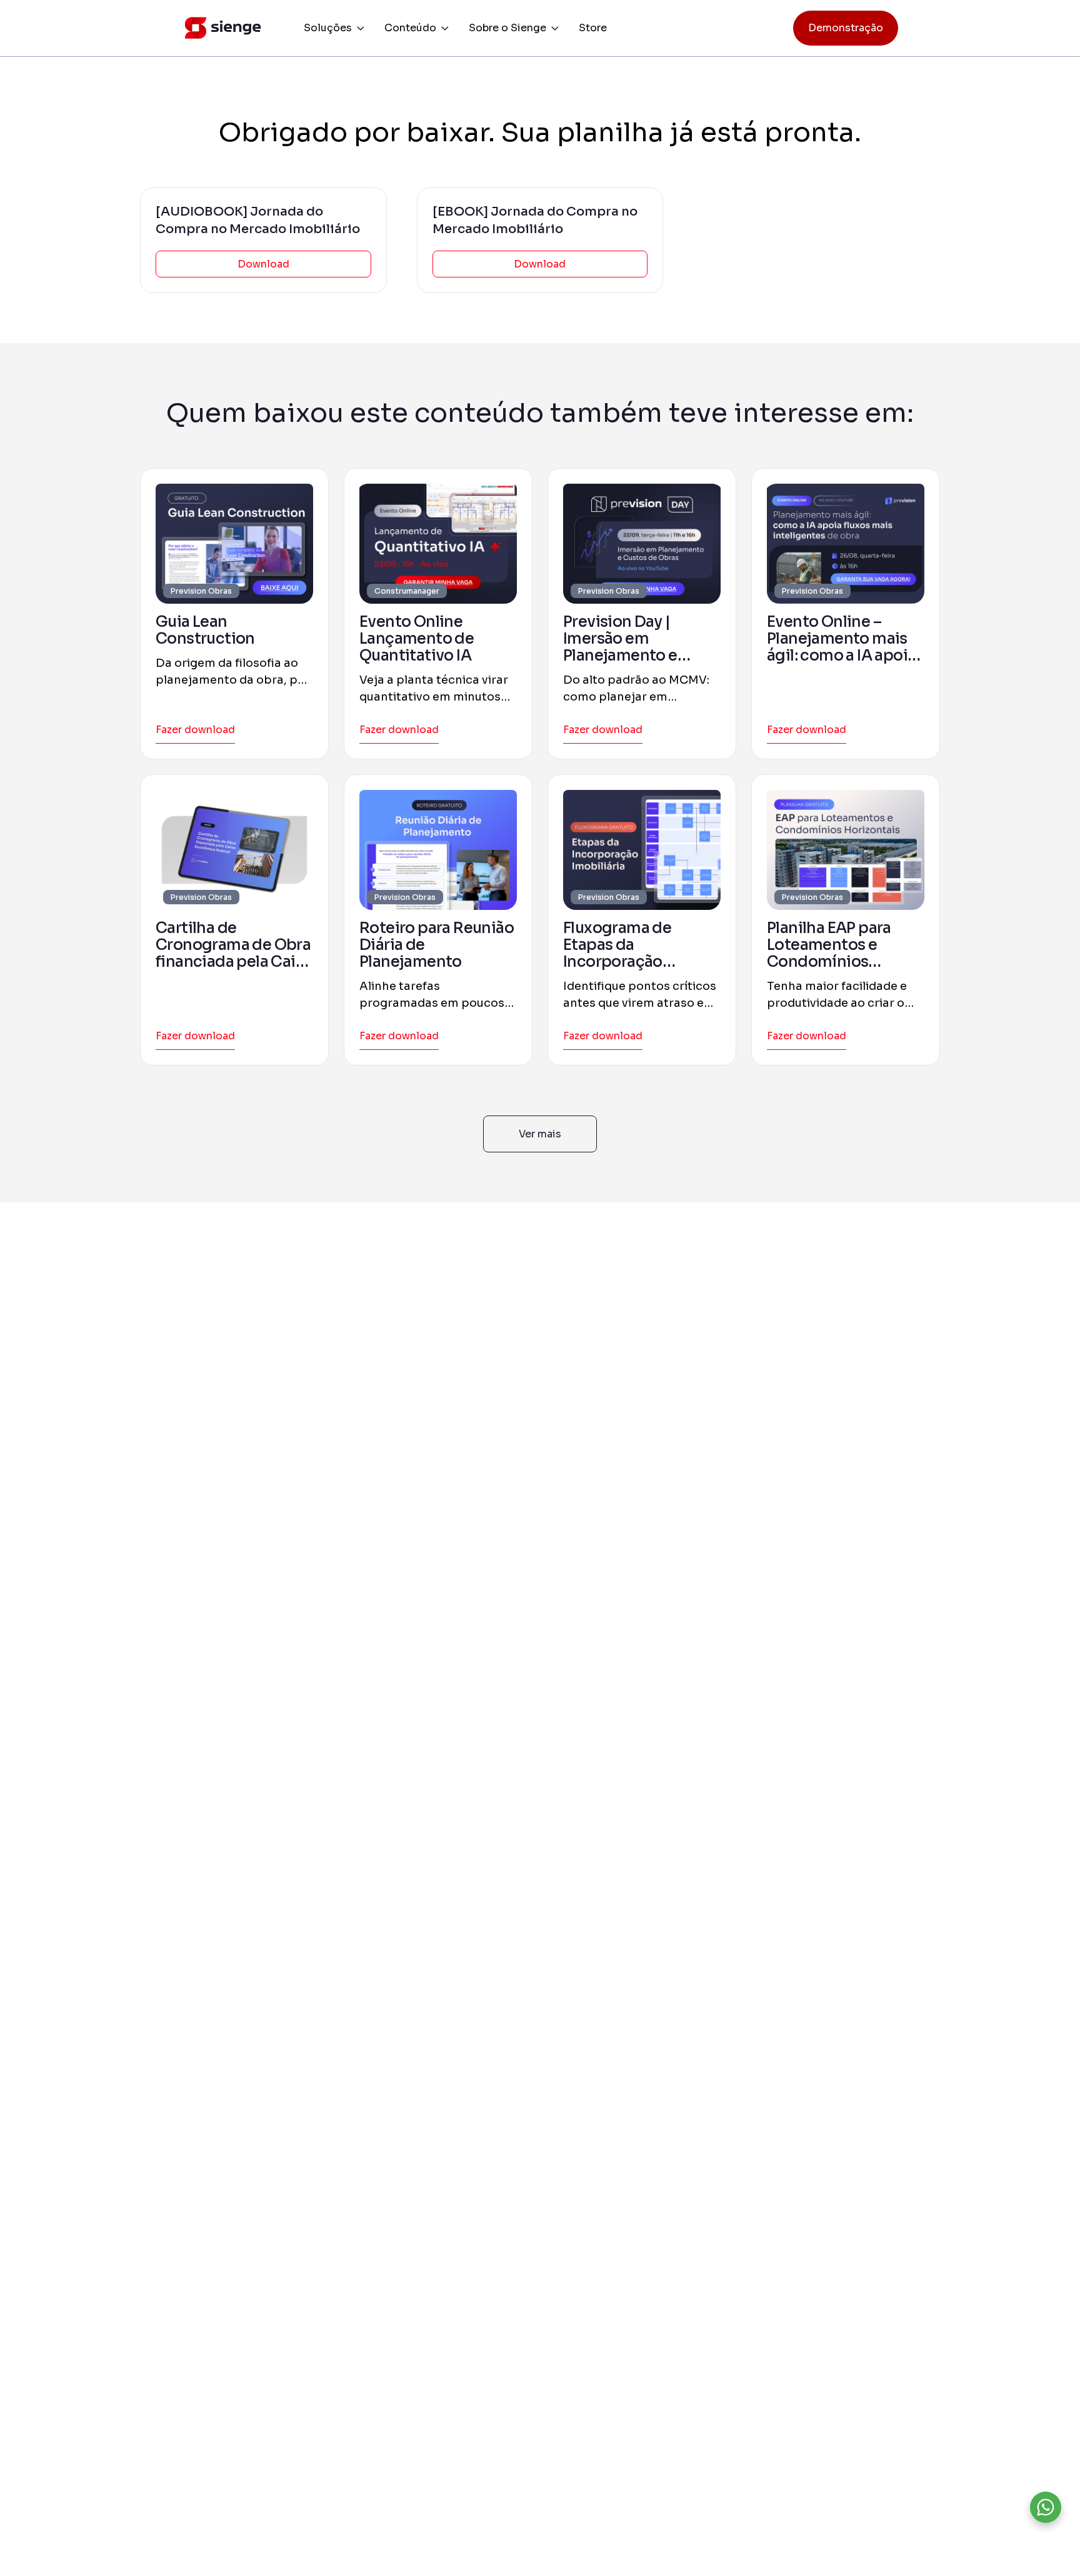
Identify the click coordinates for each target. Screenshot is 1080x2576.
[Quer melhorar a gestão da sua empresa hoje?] (1046, 2507)
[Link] (234, 544)
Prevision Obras (201, 591)
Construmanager (407, 591)
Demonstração (846, 28)
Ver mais (540, 1134)
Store (593, 28)
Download (263, 264)
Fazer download (195, 730)
